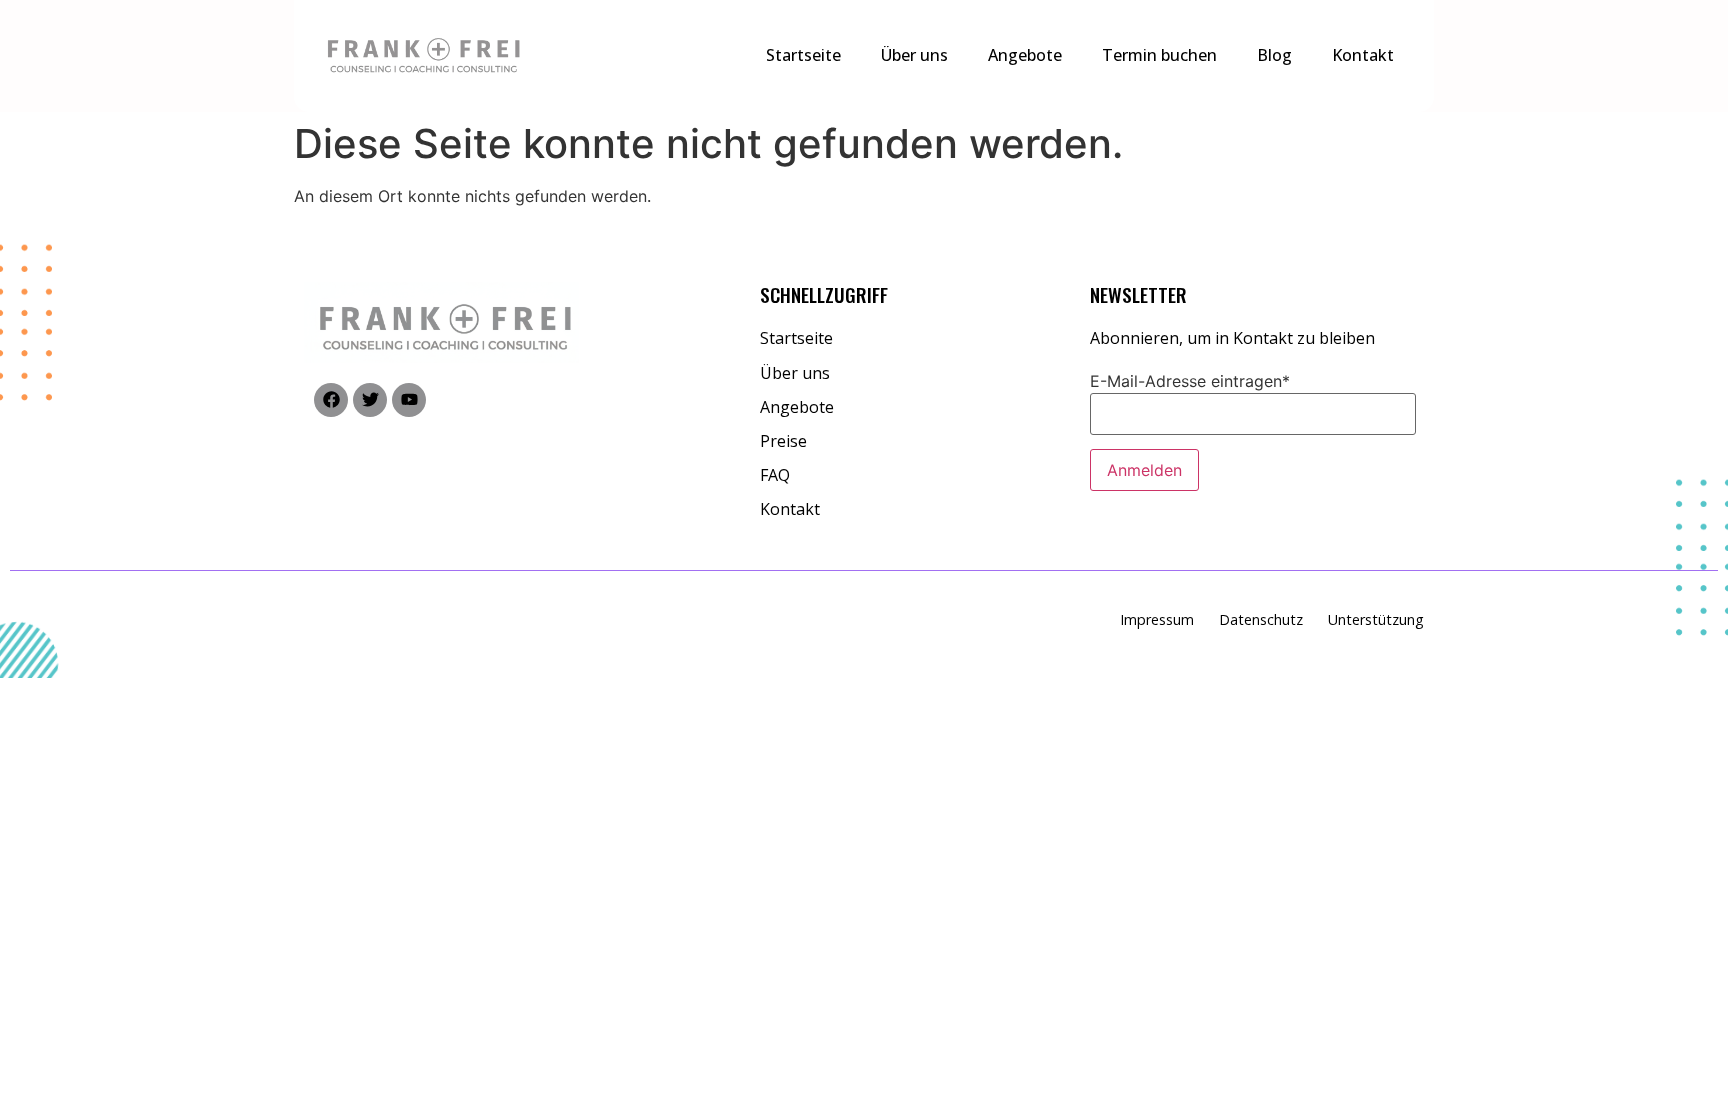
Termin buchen (1159, 55)
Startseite (803, 55)
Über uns (914, 55)
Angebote (1025, 55)
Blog (1274, 55)
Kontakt (1363, 55)
